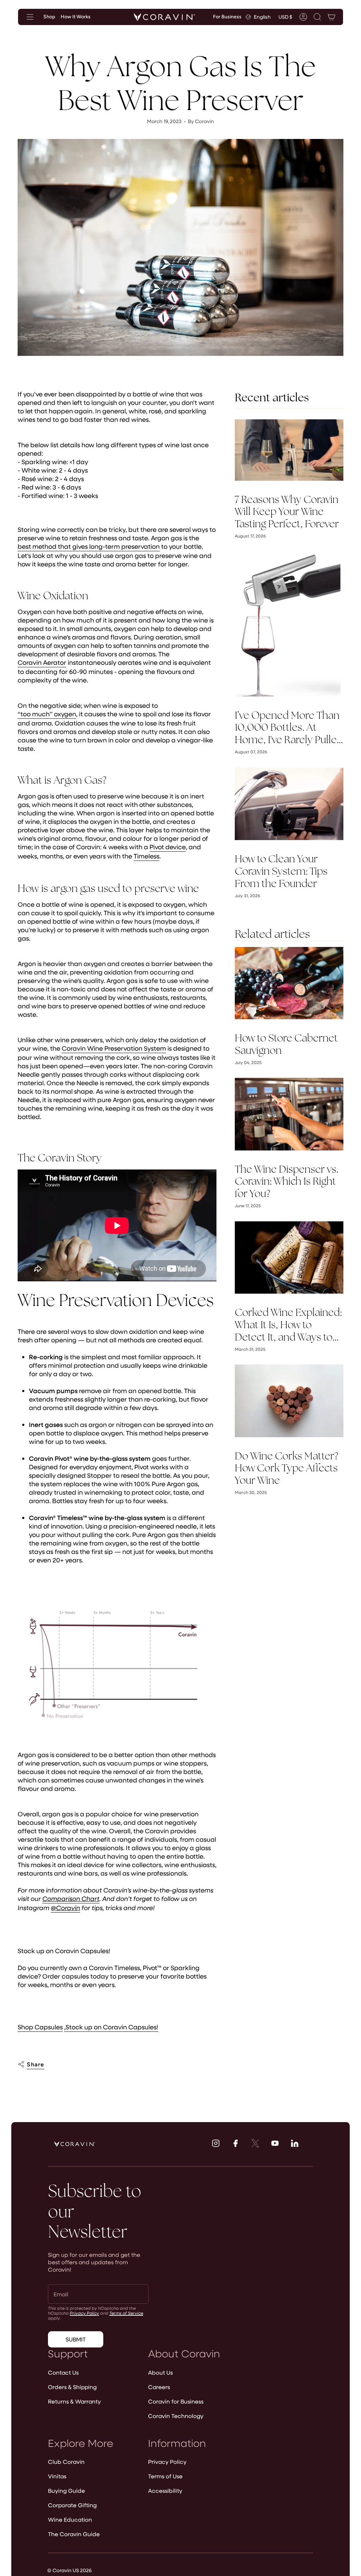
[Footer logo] (75, 2144)
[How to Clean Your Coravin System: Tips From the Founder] (289, 804)
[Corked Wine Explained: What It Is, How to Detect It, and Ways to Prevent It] (289, 1257)
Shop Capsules (40, 2027)
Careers (159, 2387)
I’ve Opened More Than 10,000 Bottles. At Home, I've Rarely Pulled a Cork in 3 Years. (289, 728)
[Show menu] (30, 17)
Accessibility (165, 2490)
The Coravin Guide (74, 2534)
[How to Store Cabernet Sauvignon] (289, 983)
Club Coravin (66, 2462)
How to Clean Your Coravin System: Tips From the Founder (281, 871)
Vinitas (57, 2476)
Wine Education (70, 2519)
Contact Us (63, 2372)
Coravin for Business (176, 2401)
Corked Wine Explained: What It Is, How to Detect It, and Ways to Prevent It (288, 1325)
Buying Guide (66, 2490)
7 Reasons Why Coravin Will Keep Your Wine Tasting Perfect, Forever (287, 512)
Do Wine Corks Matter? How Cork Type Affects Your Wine (286, 1468)
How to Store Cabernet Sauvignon (286, 1044)
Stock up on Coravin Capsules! (112, 2027)
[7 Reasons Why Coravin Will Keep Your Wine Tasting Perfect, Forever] (289, 450)
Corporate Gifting (72, 2505)
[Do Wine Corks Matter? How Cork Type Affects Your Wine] (289, 1401)
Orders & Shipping (72, 2387)
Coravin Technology (176, 2416)
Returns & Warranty (74, 2401)
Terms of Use (165, 2476)
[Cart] (331, 17)
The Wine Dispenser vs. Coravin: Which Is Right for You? (287, 1181)
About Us (160, 2372)
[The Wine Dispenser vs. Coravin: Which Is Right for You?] (289, 1114)
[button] (317, 17)
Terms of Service (126, 2313)
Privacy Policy (84, 2313)
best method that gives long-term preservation (89, 546)
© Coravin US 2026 (69, 2570)
